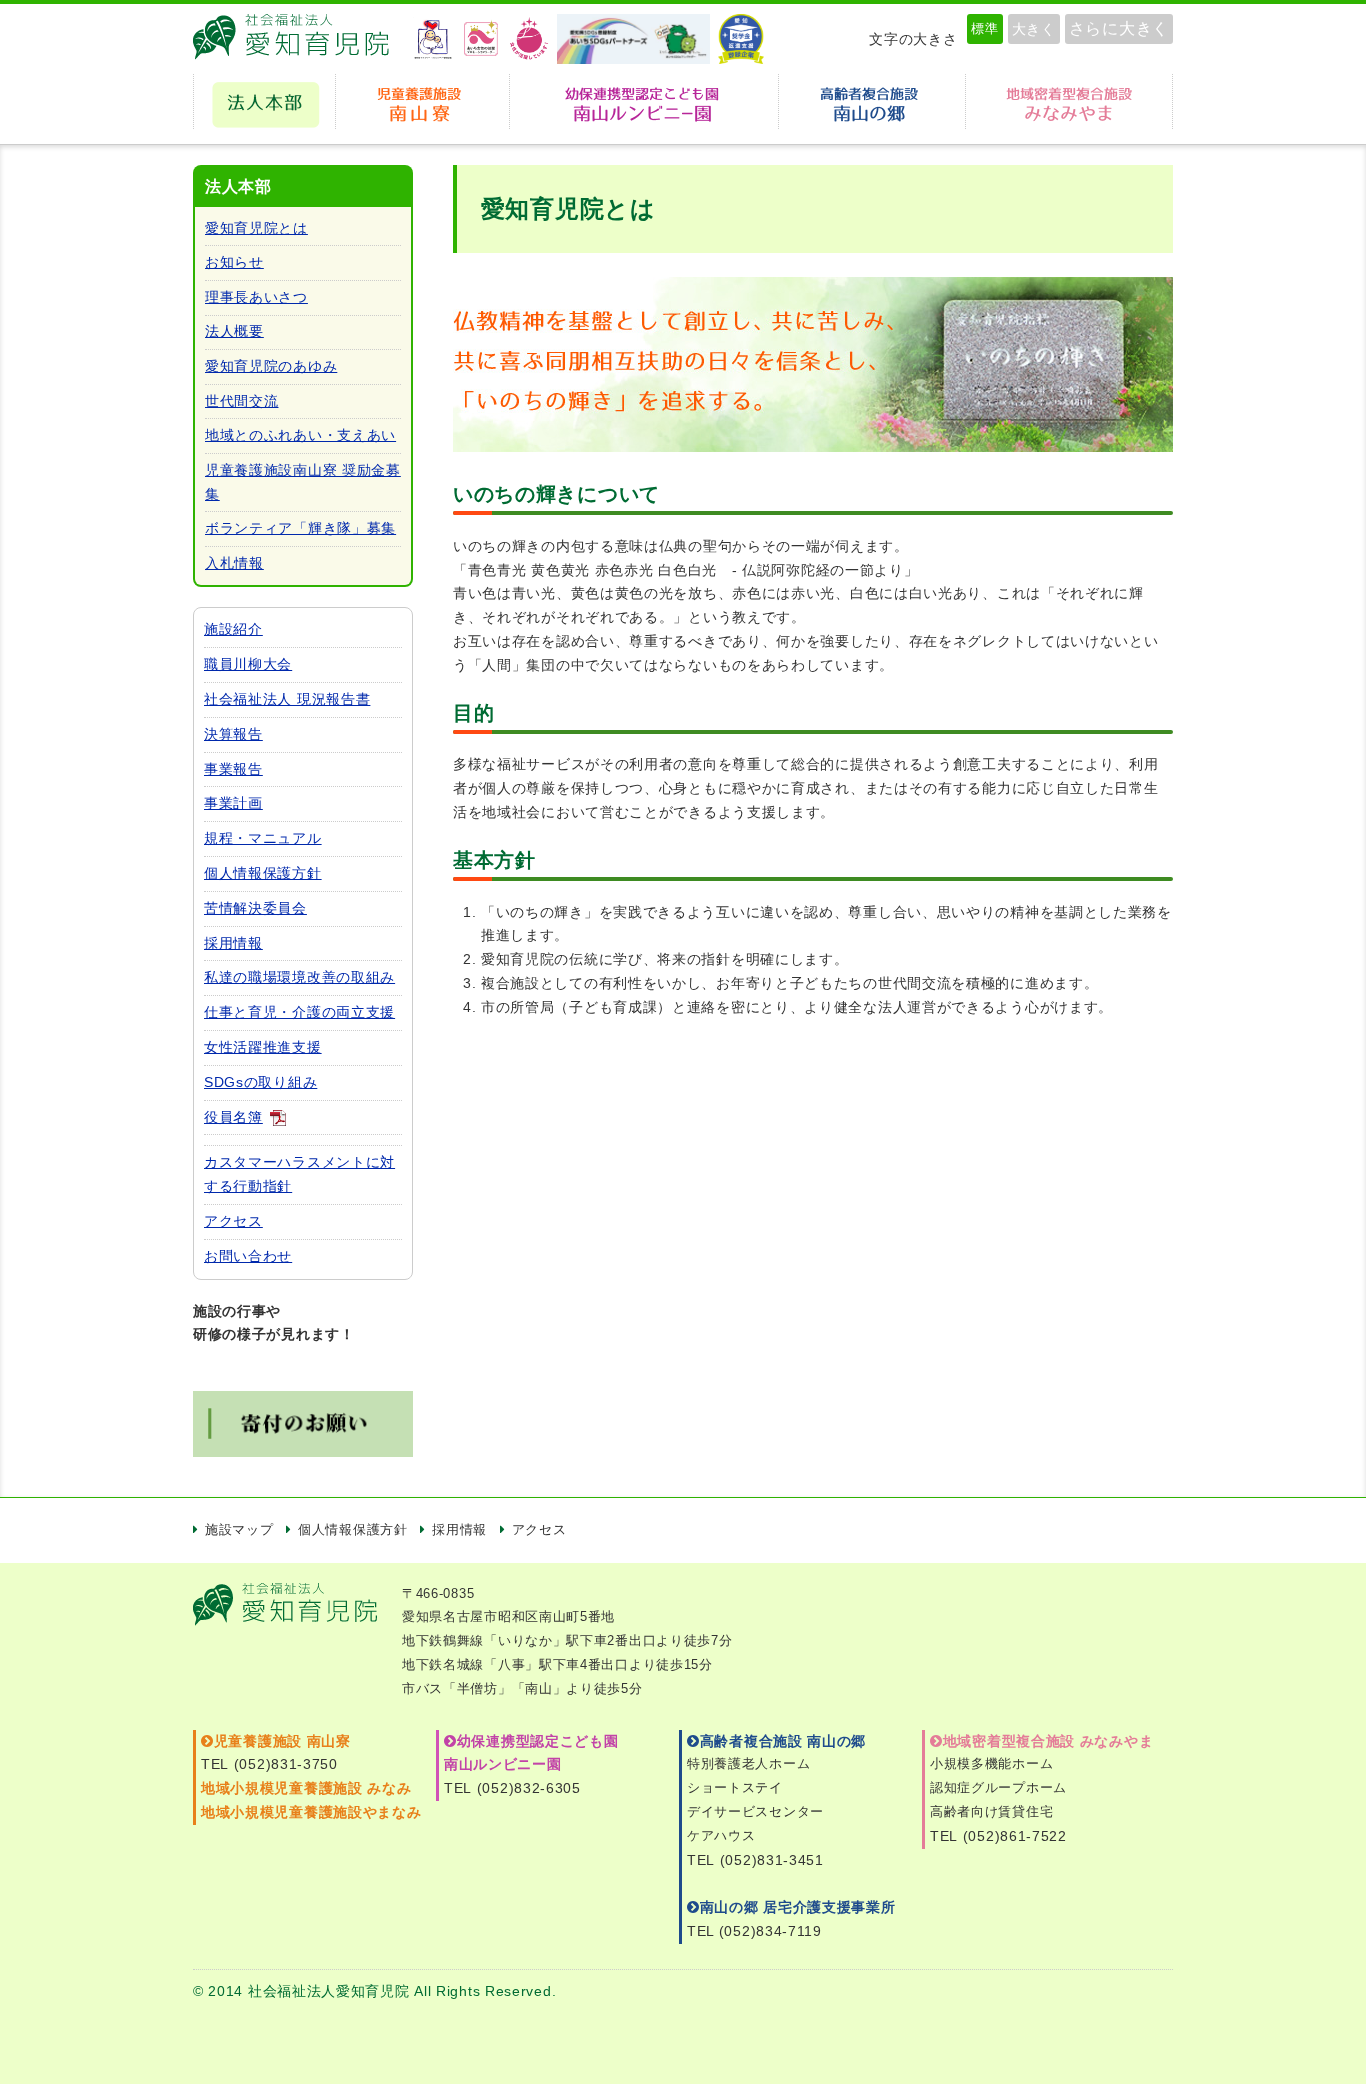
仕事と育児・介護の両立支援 (299, 1012)
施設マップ (239, 1530)
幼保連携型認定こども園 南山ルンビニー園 (644, 101)
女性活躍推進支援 (263, 1047)
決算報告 (233, 734)
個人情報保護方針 (263, 873)
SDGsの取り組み (260, 1082)
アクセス (233, 1221)
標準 (984, 28)
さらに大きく (1119, 28)
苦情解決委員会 (255, 908)
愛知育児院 (298, 39)
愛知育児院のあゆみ (271, 366)
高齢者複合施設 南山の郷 (783, 1741)
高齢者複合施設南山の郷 (872, 101)
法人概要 (234, 331)
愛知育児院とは (256, 228)
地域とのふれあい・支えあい (300, 435)
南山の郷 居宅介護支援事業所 (798, 1907)
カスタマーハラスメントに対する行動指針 (299, 1174)
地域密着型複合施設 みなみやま (1048, 1741)
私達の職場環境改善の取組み (299, 977)
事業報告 (233, 769)
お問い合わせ (248, 1256)
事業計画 (233, 803)
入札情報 (234, 563)
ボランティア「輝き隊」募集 (300, 528)
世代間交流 (242, 401)
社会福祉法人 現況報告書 (287, 699)
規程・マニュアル (263, 838)
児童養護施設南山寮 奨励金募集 (303, 482)
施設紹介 (233, 629)
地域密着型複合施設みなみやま (1069, 101)
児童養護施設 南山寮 (422, 101)
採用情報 (233, 943)
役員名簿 (233, 1117)
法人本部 (264, 101)
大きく (1034, 29)
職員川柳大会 (248, 664)
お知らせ (234, 262)
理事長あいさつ (256, 297)
